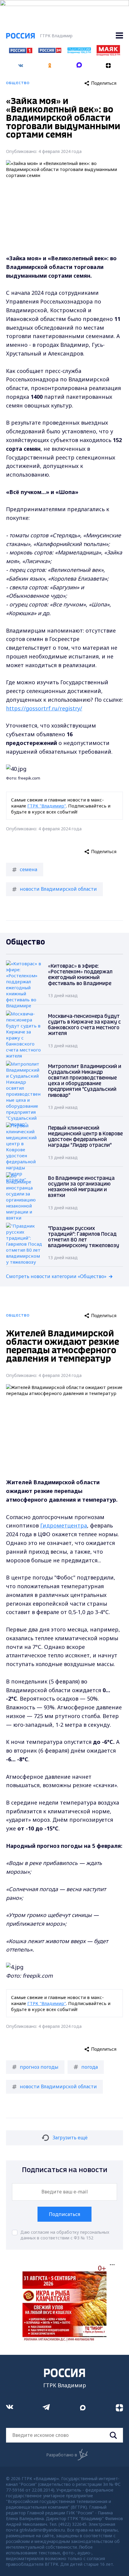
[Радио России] (79, 52)
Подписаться (64, 2214)
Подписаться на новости (65, 2170)
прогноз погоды (39, 2067)
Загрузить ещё (70, 2138)
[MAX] (79, 63)
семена (28, 869)
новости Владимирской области (58, 889)
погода (90, 2067)
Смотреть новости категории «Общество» (56, 1276)
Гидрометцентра (64, 1525)
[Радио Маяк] (108, 54)
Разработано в (62, 2455)
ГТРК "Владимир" (47, 806)
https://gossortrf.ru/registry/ (44, 708)
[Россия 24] (50, 51)
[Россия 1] (21, 51)
